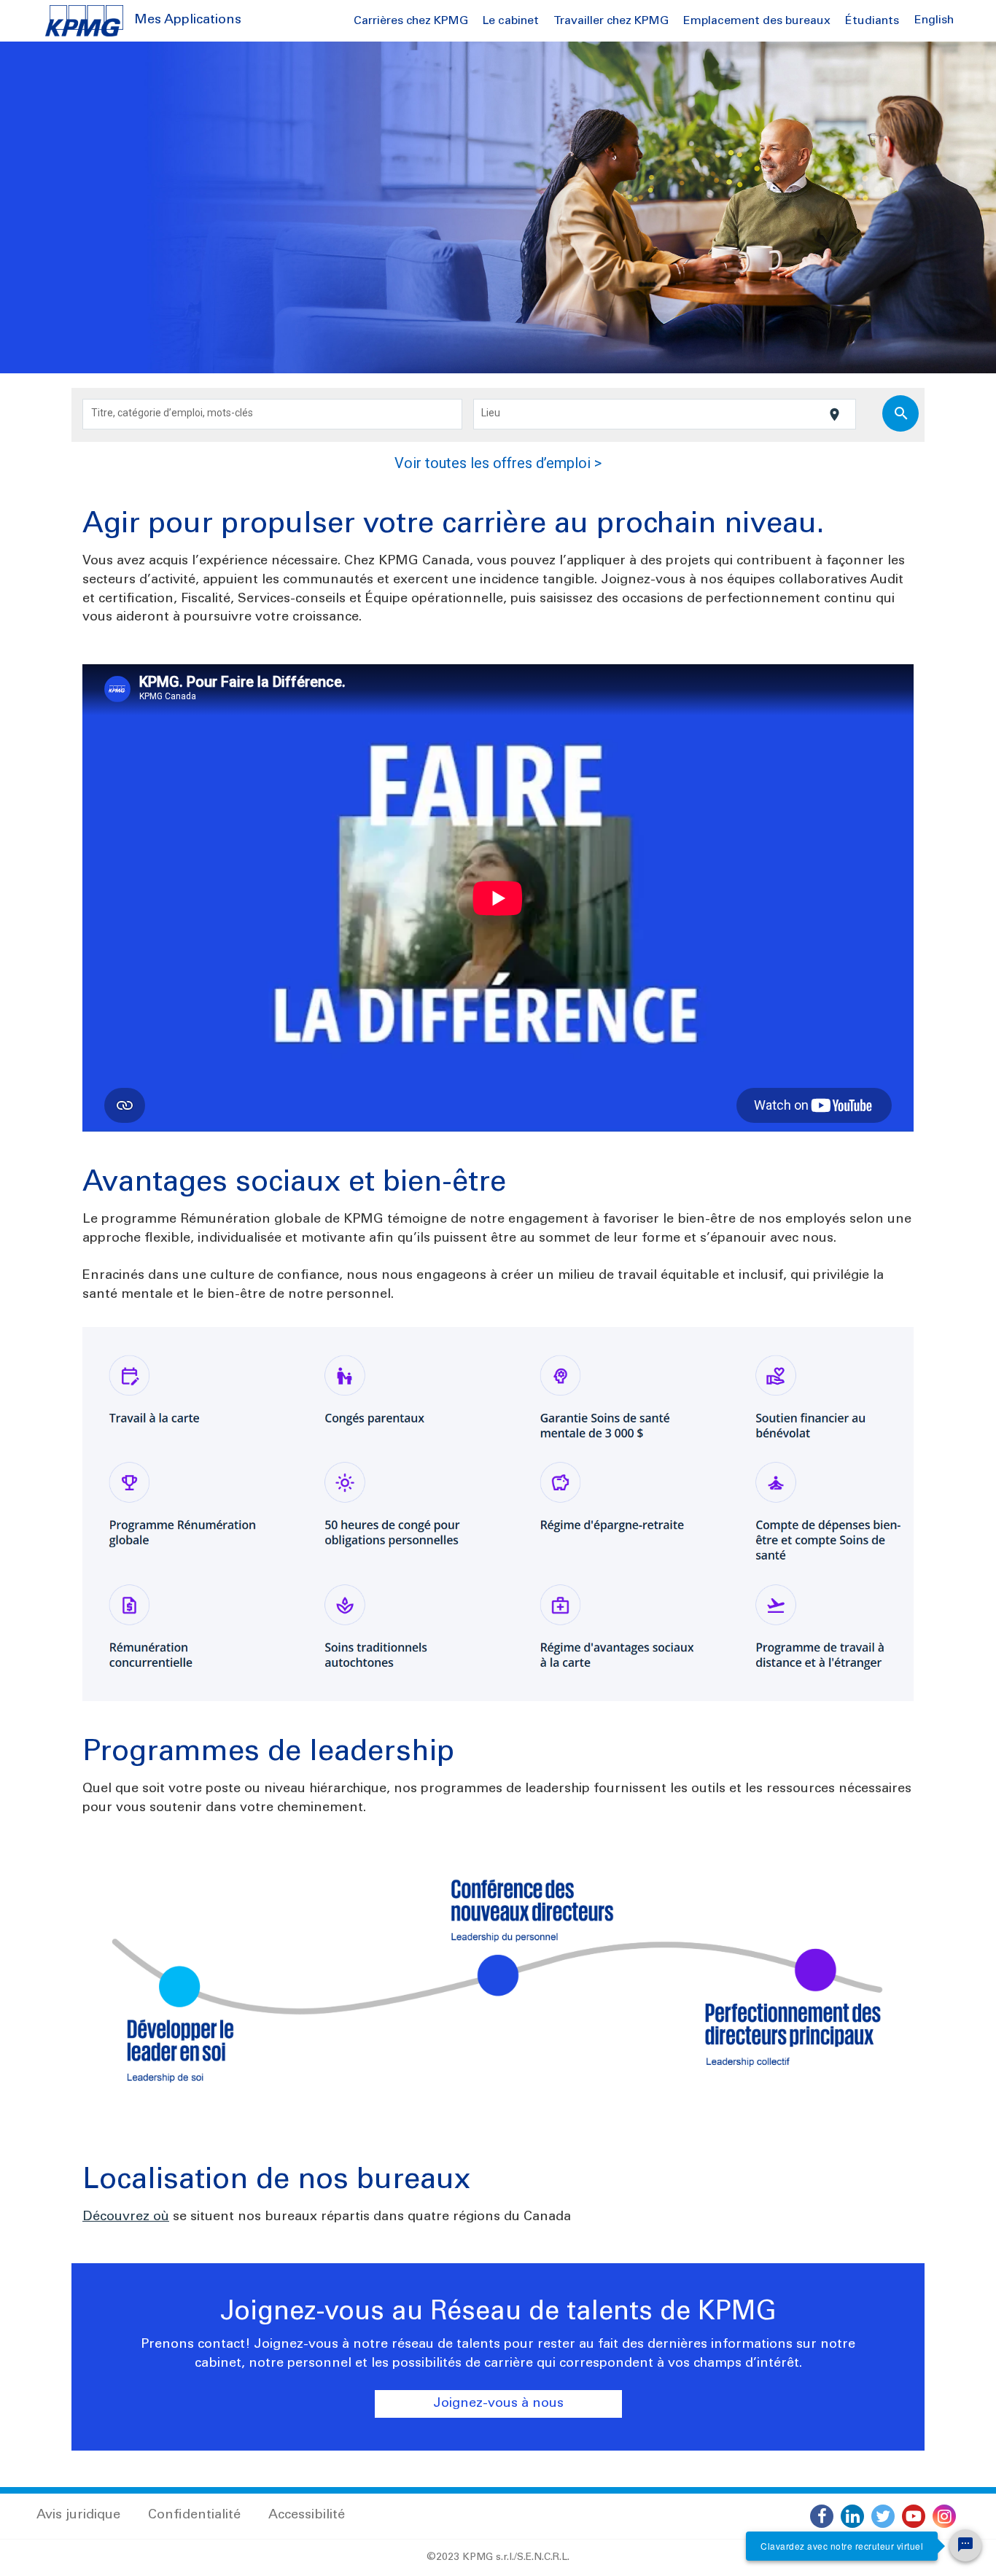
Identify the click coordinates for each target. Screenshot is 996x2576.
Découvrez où (126, 2217)
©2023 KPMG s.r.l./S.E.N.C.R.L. (498, 2558)
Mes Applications (188, 20)
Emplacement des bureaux (757, 21)
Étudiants (872, 21)
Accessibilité (307, 2515)
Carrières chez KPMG (411, 21)
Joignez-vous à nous (498, 2404)
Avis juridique (78, 2515)
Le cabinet (511, 21)
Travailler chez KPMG (611, 21)
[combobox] (273, 414)
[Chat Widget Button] (965, 2545)
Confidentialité (194, 2515)
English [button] (934, 20)
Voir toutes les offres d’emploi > (498, 463)
